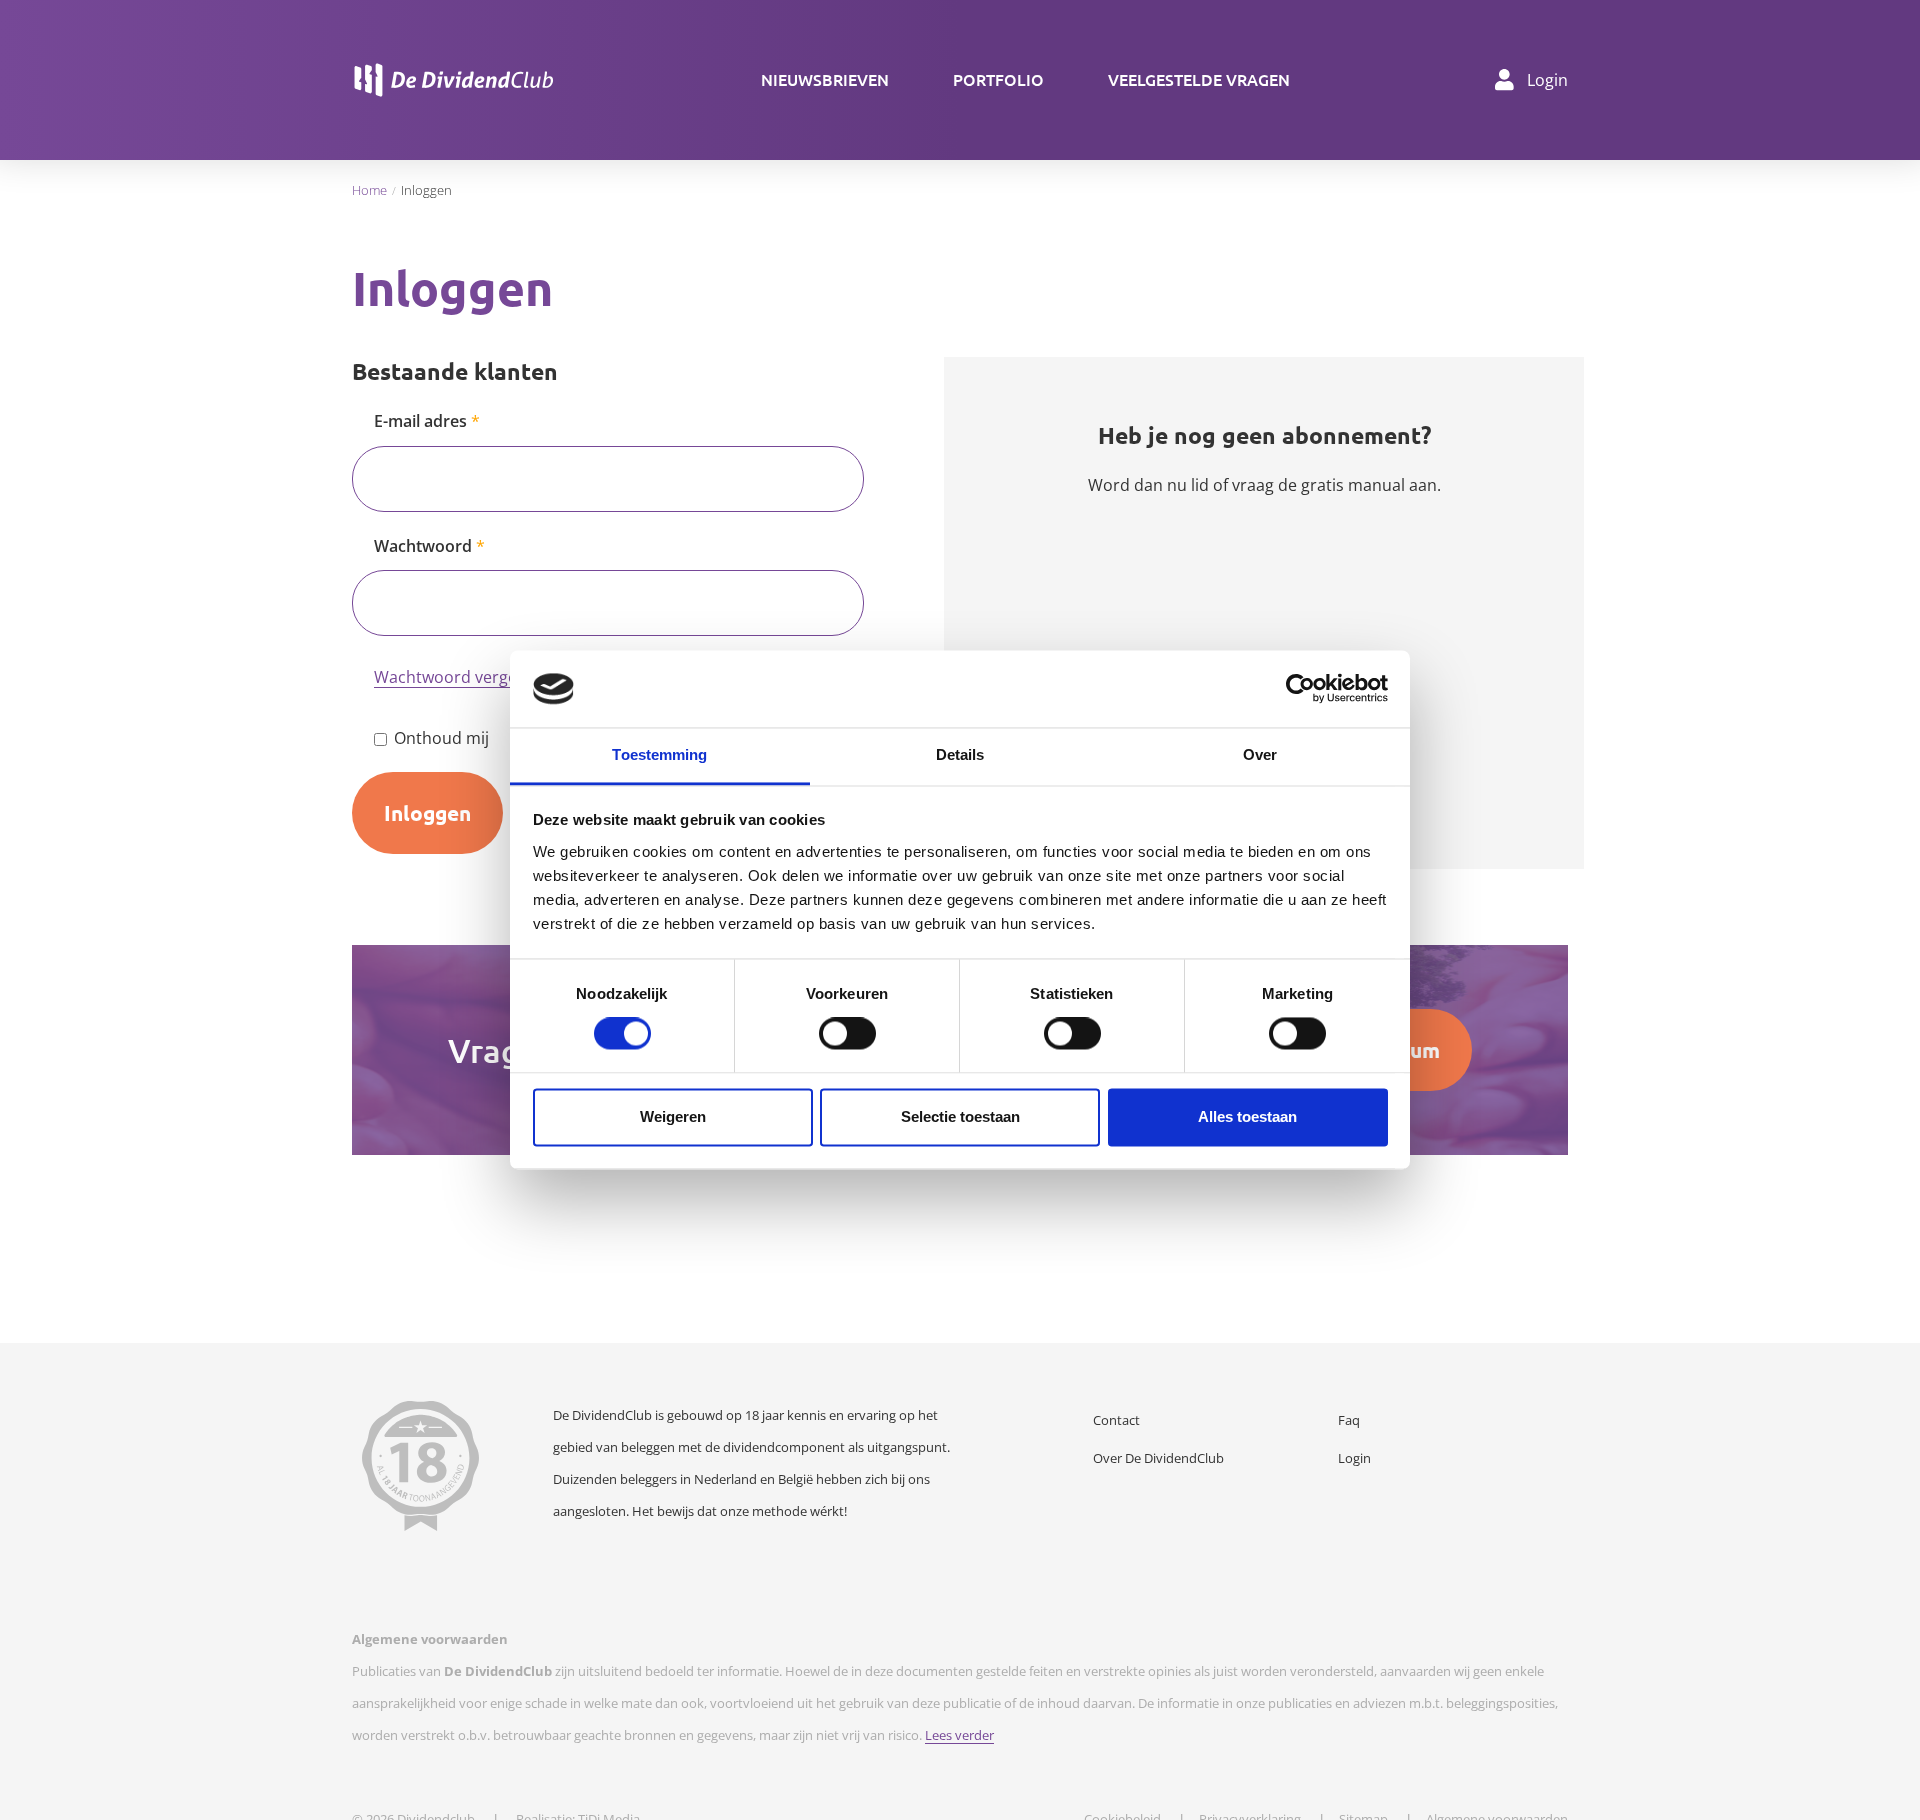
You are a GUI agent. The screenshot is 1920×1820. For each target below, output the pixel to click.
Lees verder (959, 1735)
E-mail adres (420, 421)
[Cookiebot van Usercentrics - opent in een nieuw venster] (1300, 689)
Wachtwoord (423, 546)
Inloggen (427, 812)
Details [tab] (960, 754)
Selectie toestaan (960, 1116)
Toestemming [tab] (659, 754)
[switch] (847, 1034)
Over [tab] (1260, 754)
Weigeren (673, 1116)
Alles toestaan (1247, 1116)
